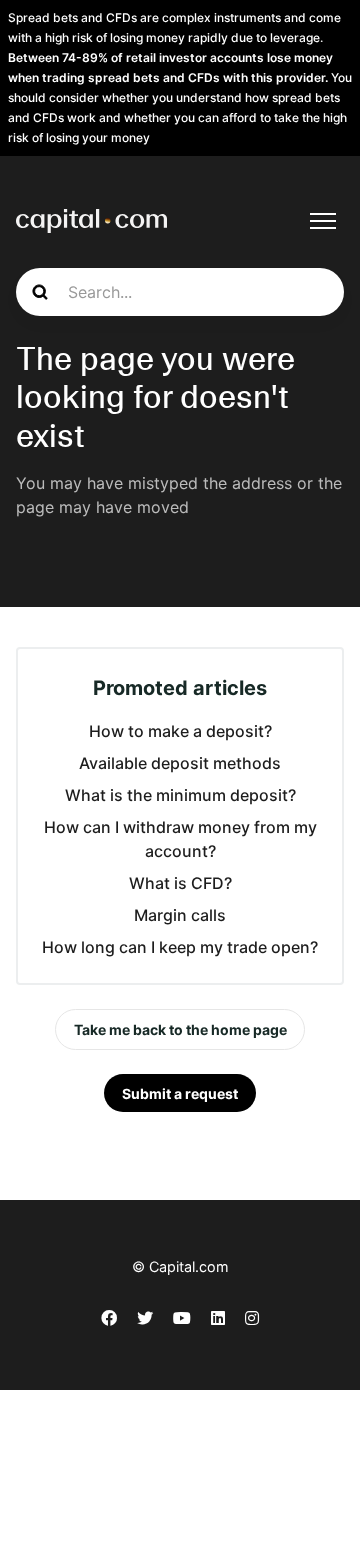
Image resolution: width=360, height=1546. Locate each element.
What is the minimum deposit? (180, 795)
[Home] (91, 221)
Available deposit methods (180, 763)
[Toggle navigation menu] (323, 221)
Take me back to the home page (180, 1029)
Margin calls (180, 915)
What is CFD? (180, 883)
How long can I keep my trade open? (180, 947)
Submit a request (180, 1093)
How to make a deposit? (180, 731)
